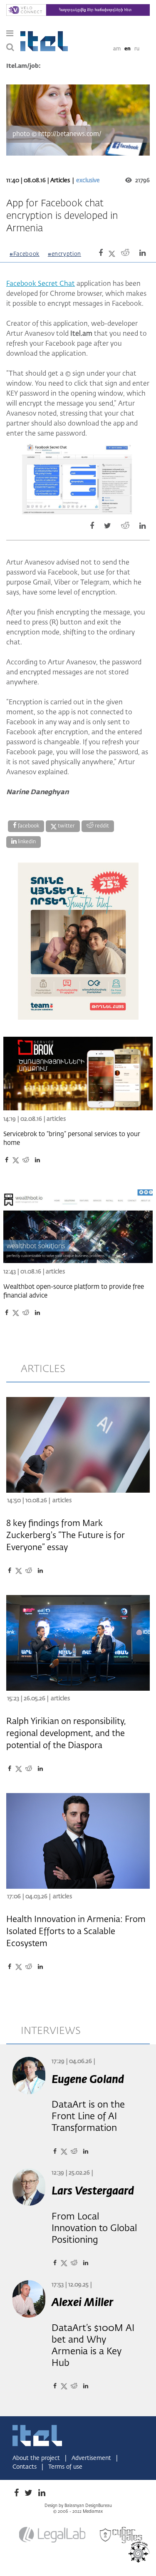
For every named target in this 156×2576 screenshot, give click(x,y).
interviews (51, 2031)
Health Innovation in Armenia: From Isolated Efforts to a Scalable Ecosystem (76, 1932)
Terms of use (65, 2467)
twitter (66, 826)
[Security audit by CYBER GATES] (121, 2535)
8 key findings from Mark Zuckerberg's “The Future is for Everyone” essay (66, 1536)
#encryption (64, 254)
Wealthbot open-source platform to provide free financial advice (74, 1291)
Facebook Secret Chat (41, 284)
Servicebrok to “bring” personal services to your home (72, 1139)
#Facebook (25, 254)
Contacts (25, 2467)
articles (43, 1369)
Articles (61, 181)
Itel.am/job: (24, 66)
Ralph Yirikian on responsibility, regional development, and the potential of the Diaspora (66, 1734)
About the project (37, 2458)
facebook (28, 826)
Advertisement (92, 2458)
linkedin (26, 842)
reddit (101, 826)
